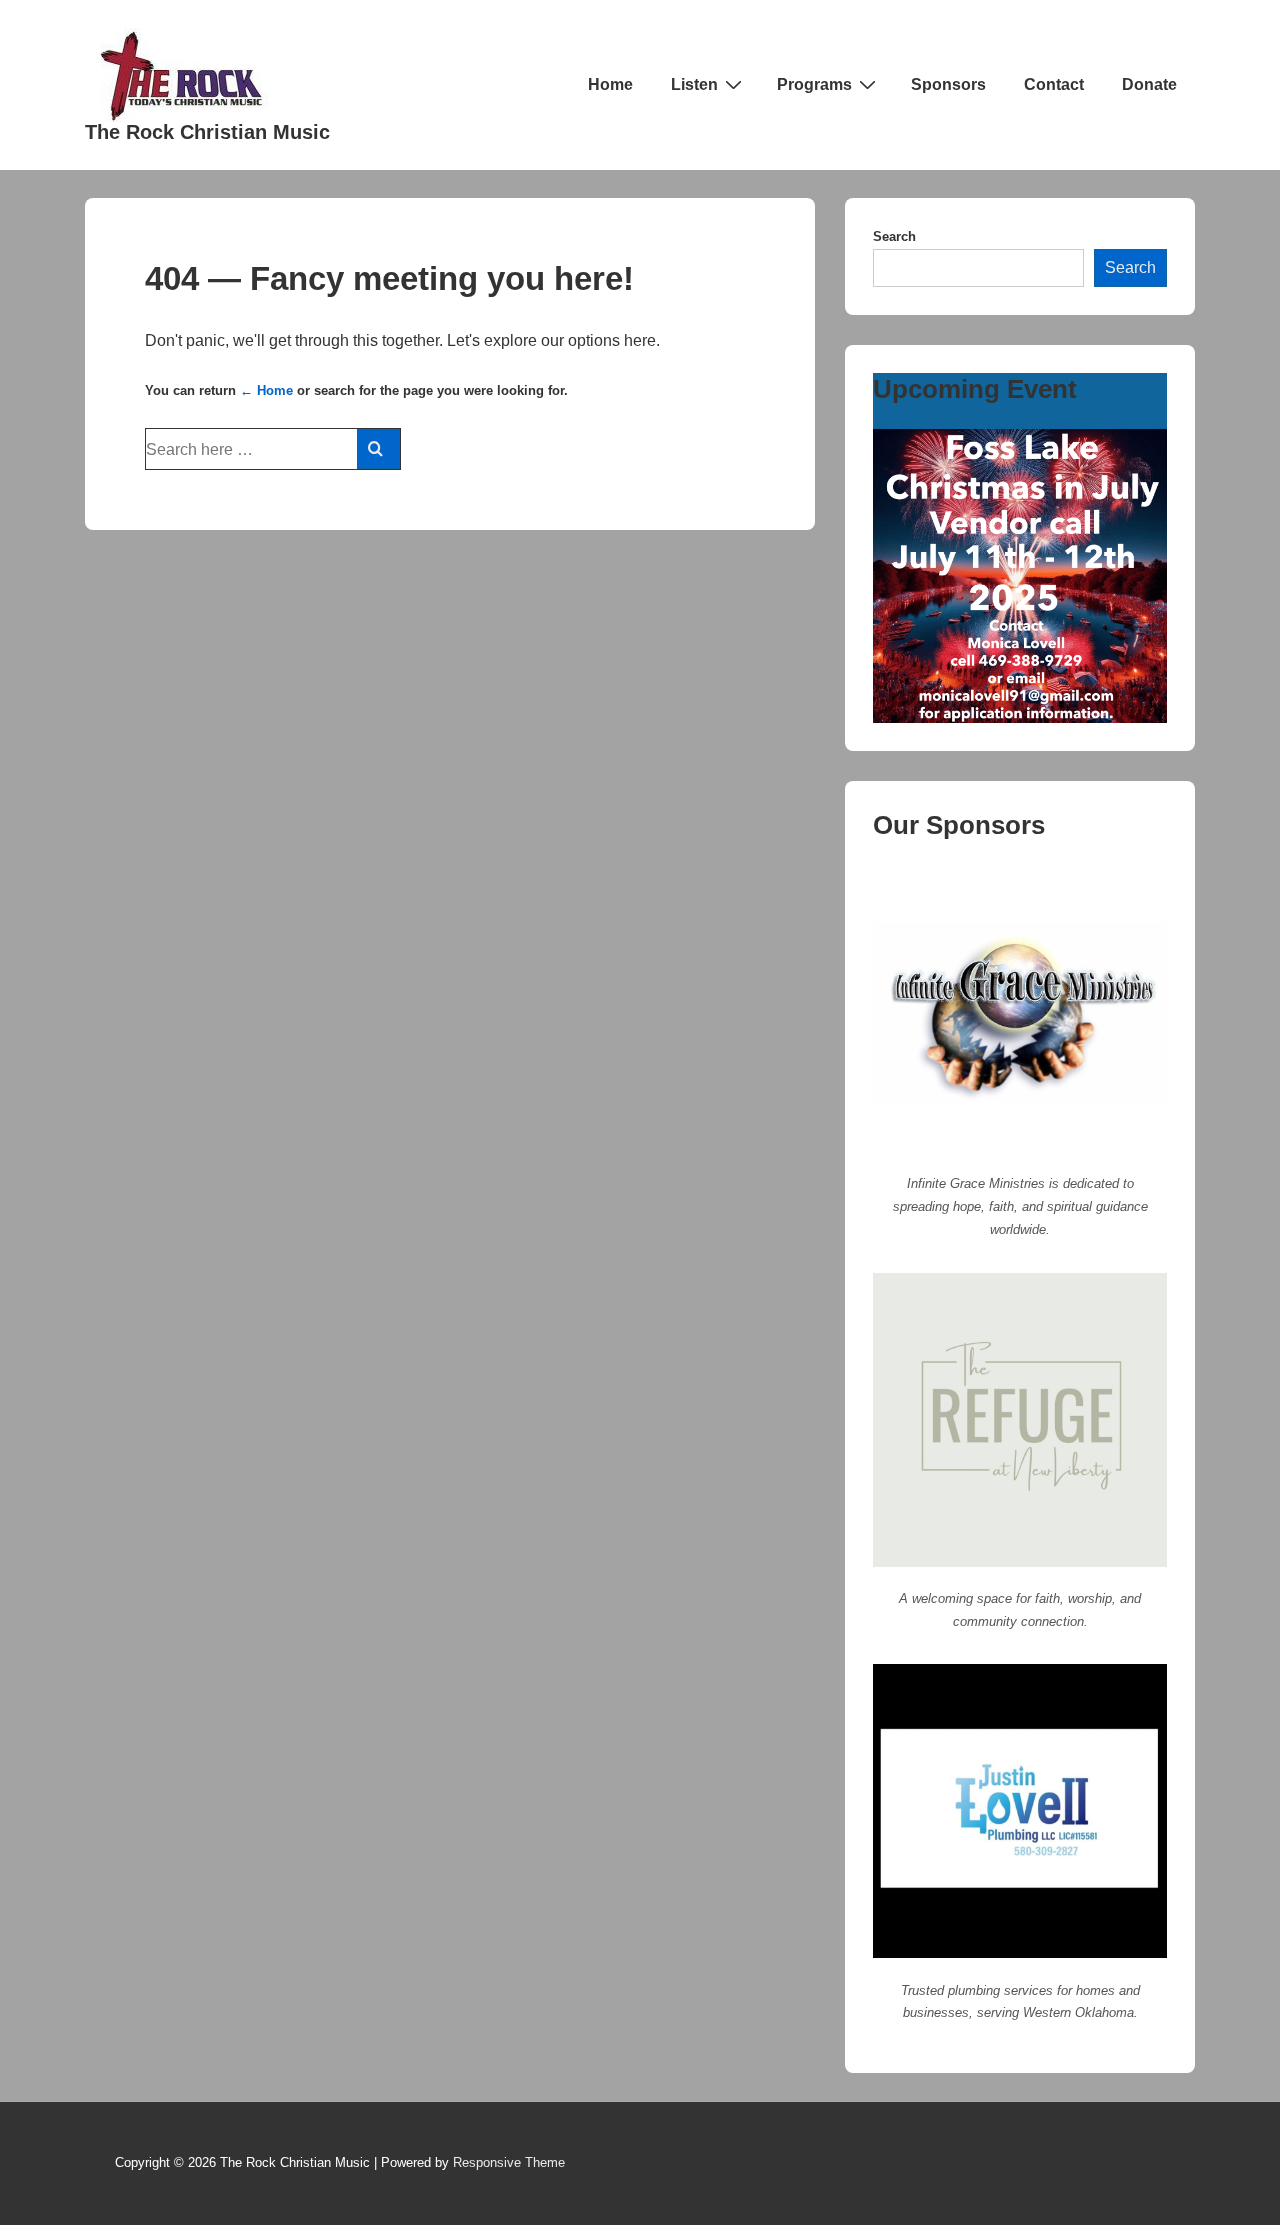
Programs (814, 84)
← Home (266, 390)
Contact (1054, 84)
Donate (1149, 84)
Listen (694, 84)
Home (610, 84)
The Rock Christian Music (207, 132)
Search (894, 236)
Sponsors (948, 84)
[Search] (378, 449)
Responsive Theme (509, 2162)
